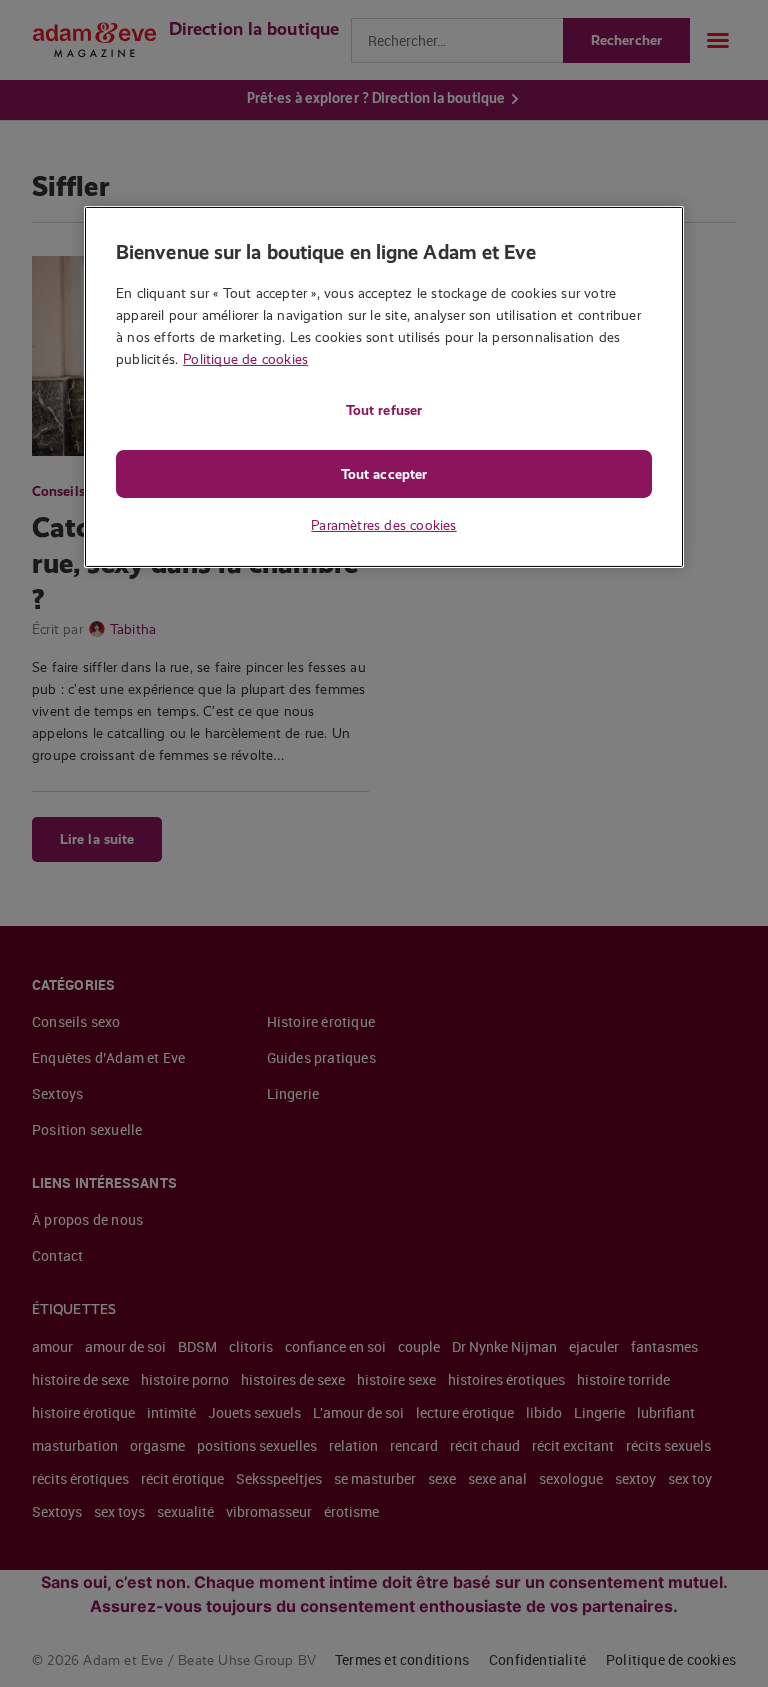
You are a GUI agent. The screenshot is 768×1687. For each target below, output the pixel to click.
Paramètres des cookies (383, 525)
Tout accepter (384, 474)
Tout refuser (384, 410)
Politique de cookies (245, 359)
